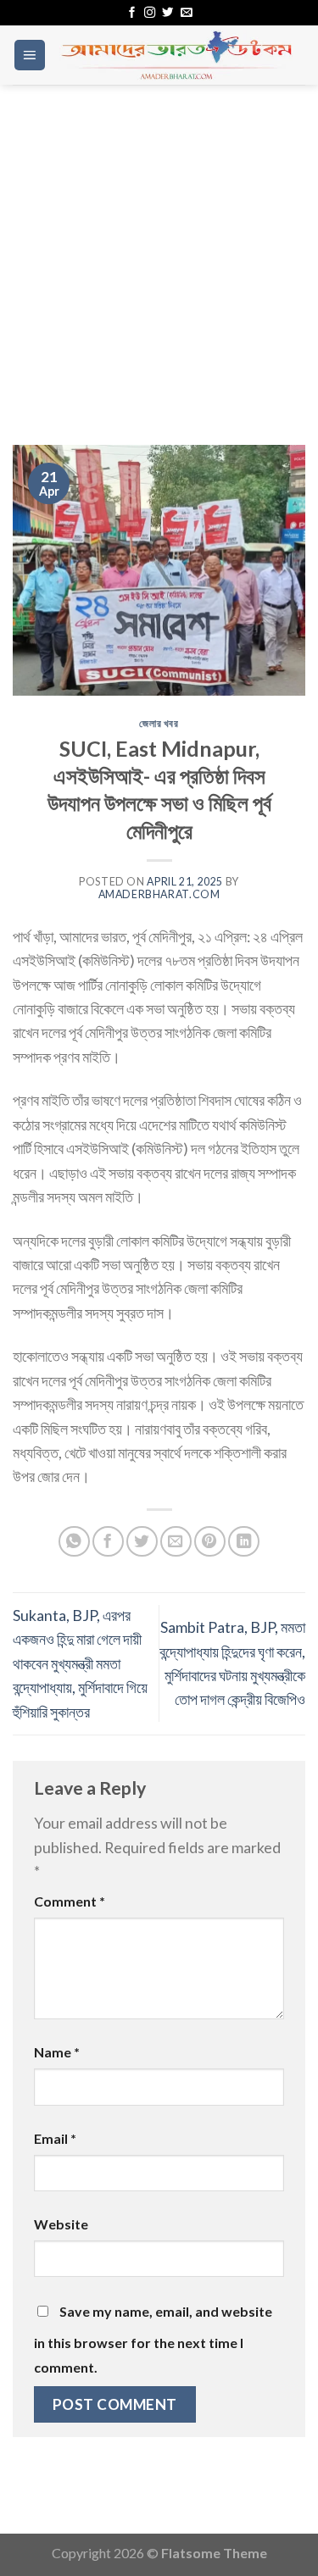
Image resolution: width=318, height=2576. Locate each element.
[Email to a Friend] (176, 1542)
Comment (70, 1901)
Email (55, 2138)
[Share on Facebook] (108, 1542)
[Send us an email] (186, 13)
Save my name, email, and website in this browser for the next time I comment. (153, 2339)
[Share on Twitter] (142, 1542)
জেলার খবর (159, 723)
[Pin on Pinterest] (210, 1542)
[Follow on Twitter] (167, 13)
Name (57, 2052)
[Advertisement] (159, 252)
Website (61, 2224)
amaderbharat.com (159, 894)
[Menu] (30, 55)
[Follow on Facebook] (132, 13)
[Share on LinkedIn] (244, 1542)
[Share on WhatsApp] (74, 1542)
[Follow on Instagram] (150, 13)
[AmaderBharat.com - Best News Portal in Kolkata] (176, 55)
